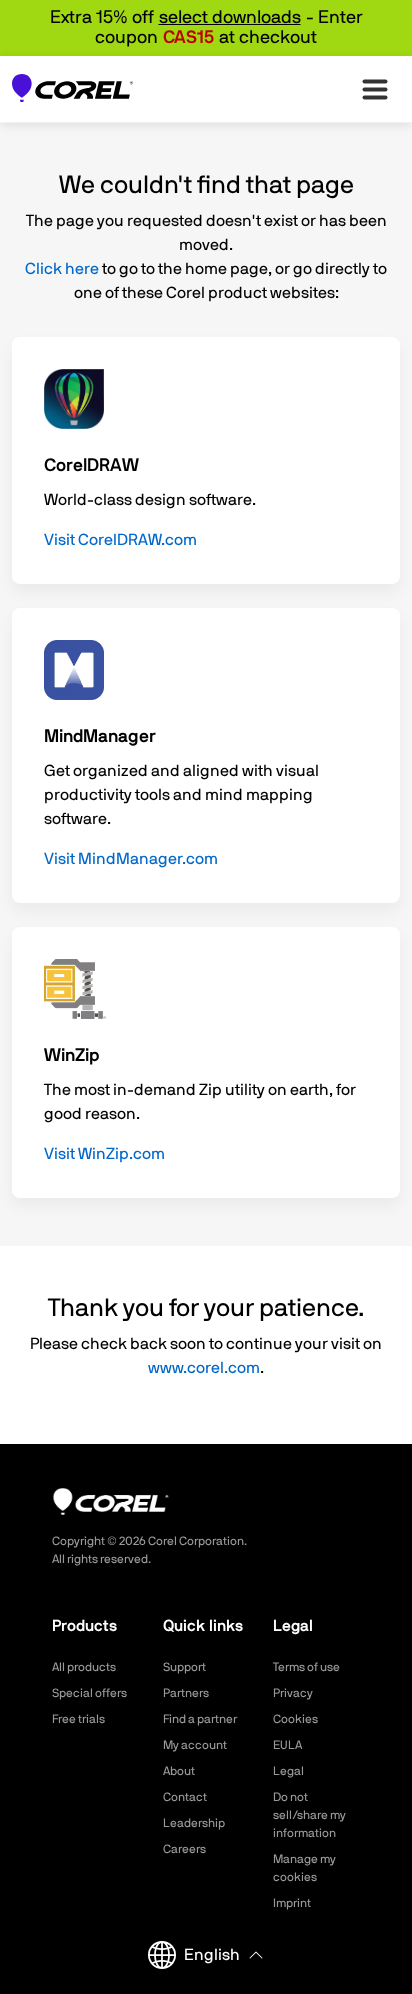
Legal (288, 1771)
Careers (184, 1849)
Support (184, 1667)
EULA (287, 1745)
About (179, 1771)
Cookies (295, 1719)
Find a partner (200, 1719)
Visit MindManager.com (131, 859)
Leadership (194, 1823)
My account (195, 1745)
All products (84, 1667)
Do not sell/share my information (309, 1815)
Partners (186, 1693)
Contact (185, 1797)
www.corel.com (204, 1368)
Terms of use (306, 1667)
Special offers (89, 1693)
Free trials (78, 1719)
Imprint (292, 1903)
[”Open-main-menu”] (375, 89)
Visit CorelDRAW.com (120, 540)
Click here (62, 269)
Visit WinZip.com (104, 1154)
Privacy (293, 1693)
